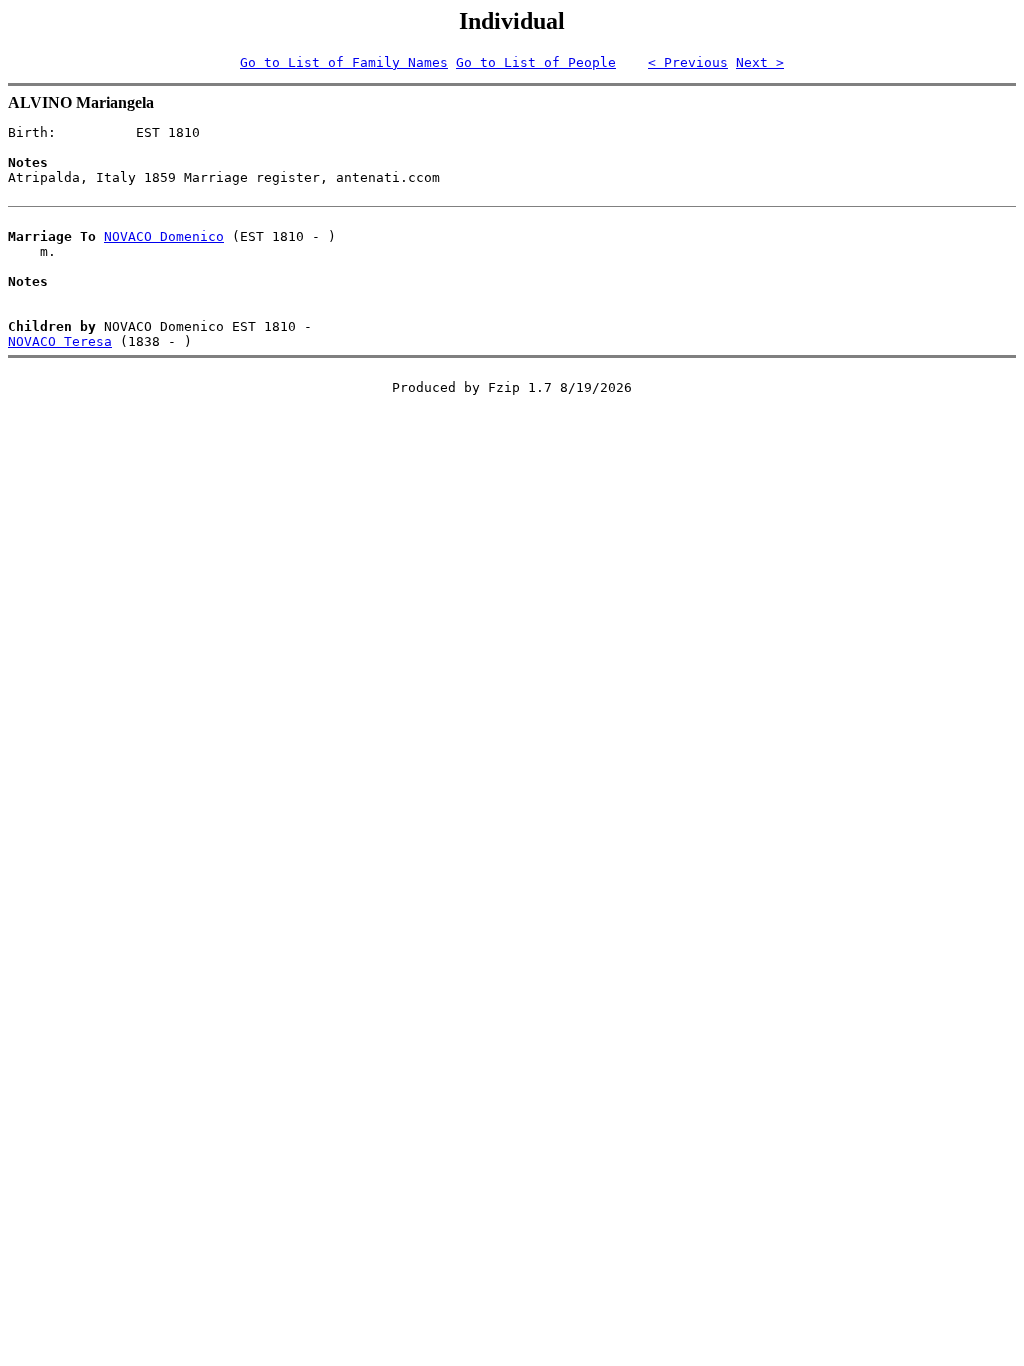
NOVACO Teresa (60, 341)
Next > (760, 62)
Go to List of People (536, 62)
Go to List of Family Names (344, 62)
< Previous (688, 62)
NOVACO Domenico (164, 236)
